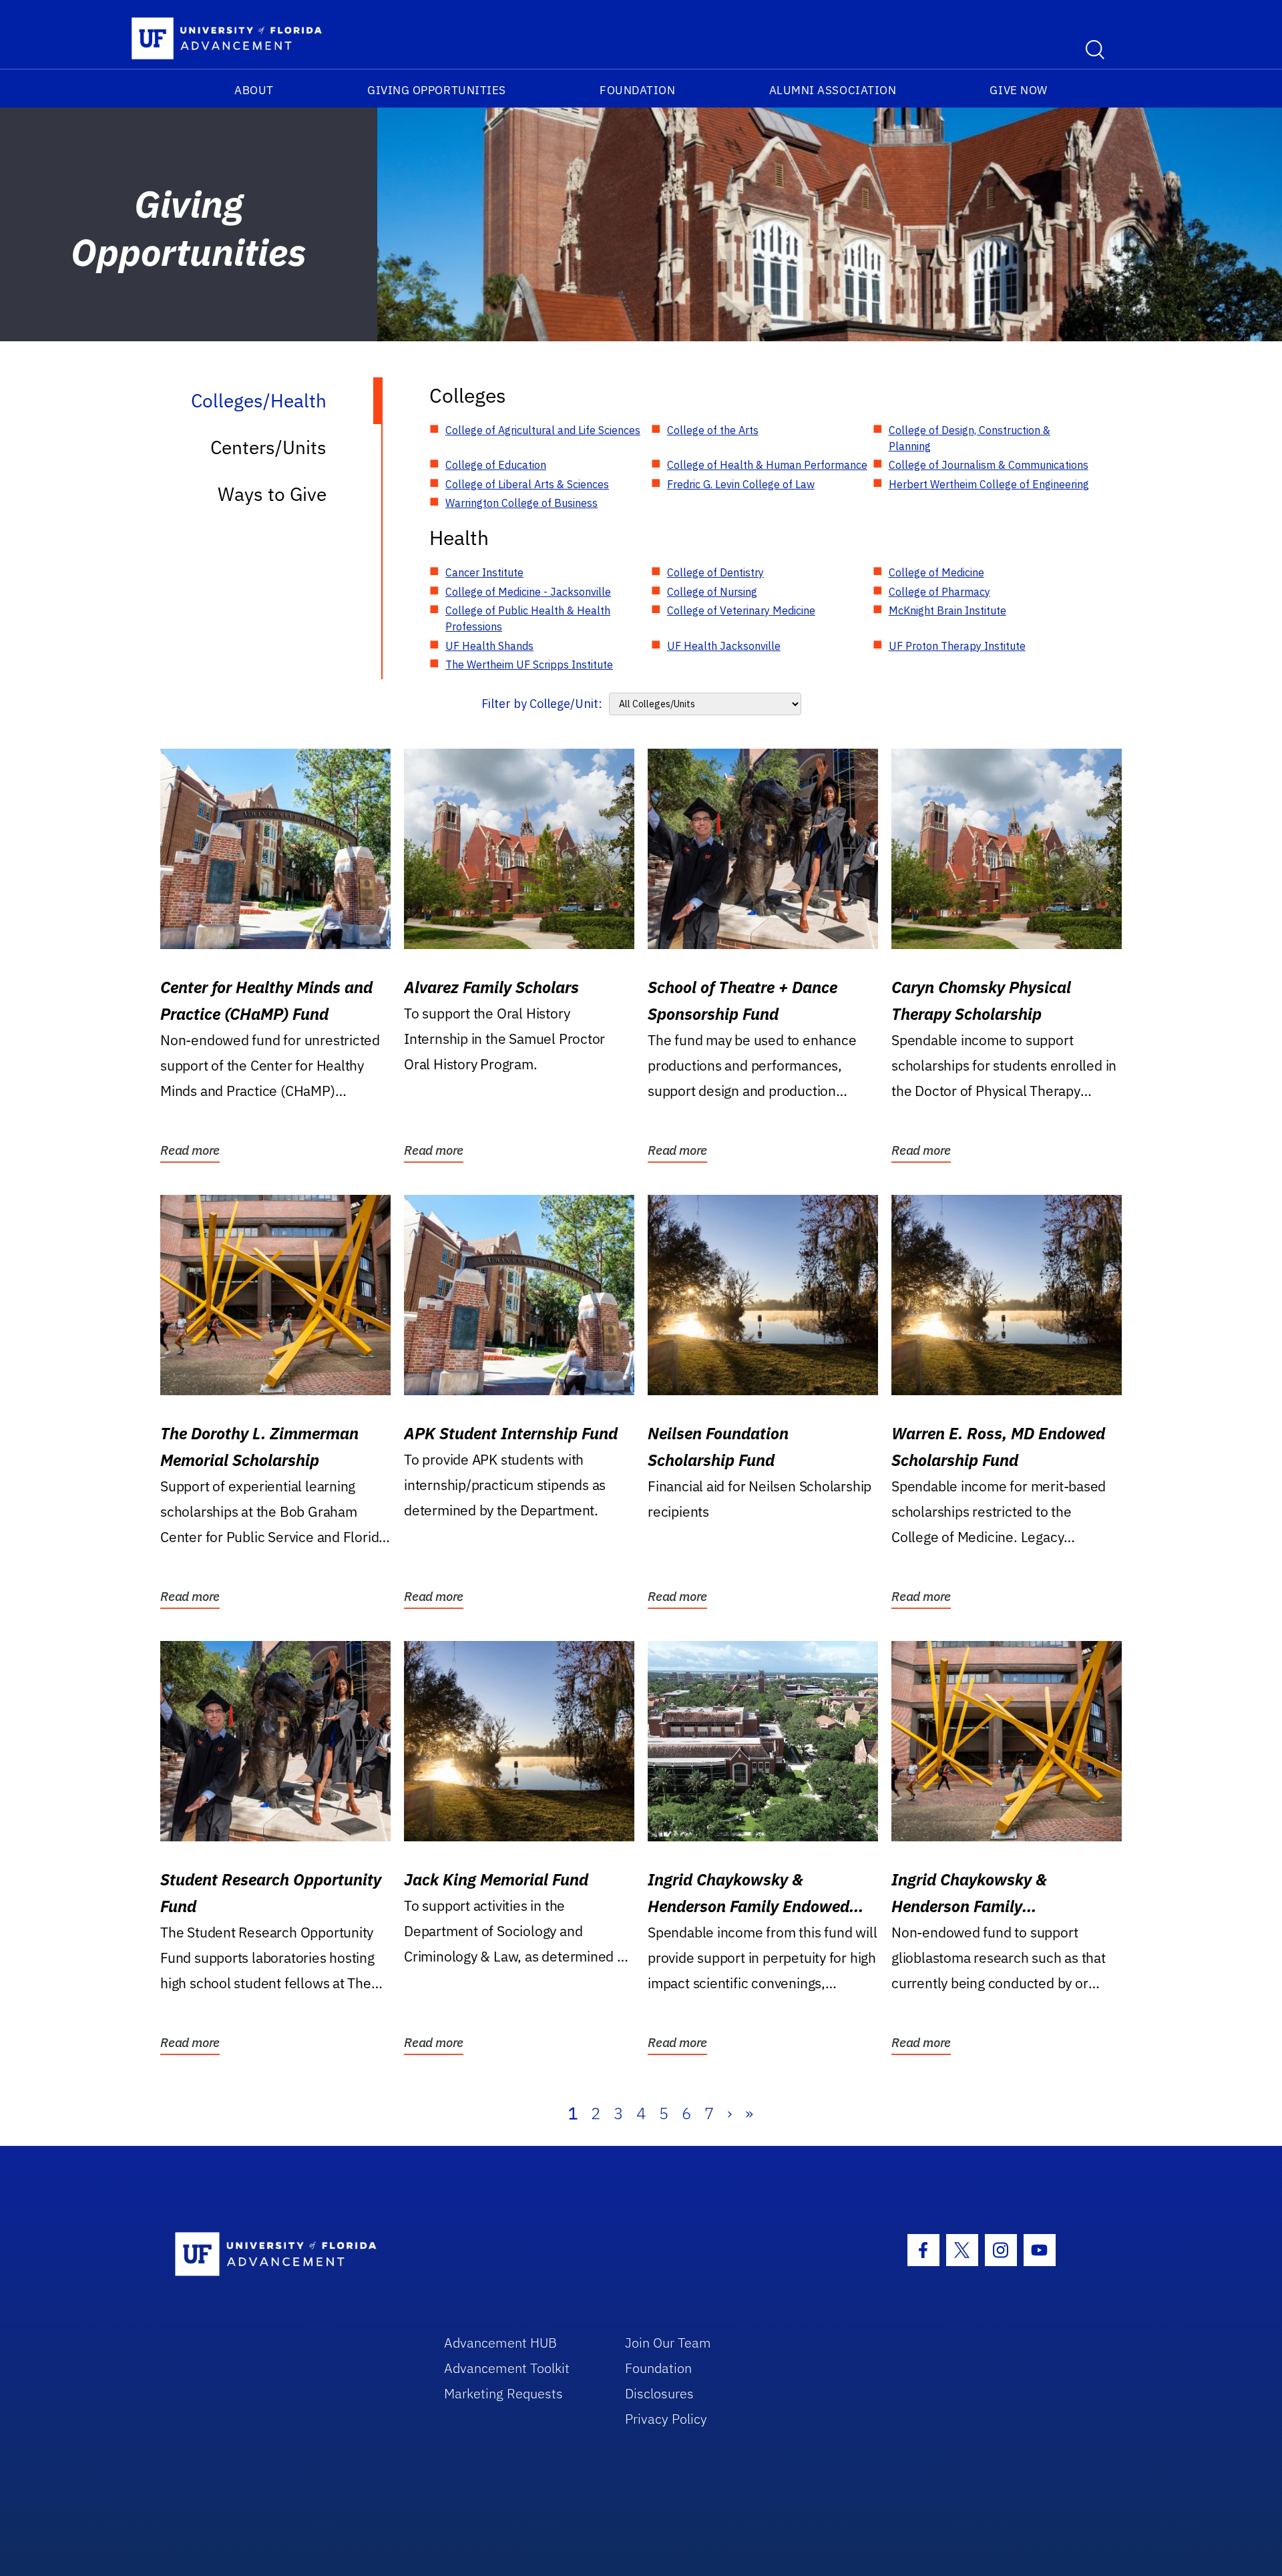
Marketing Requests (503, 2393)
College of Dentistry (715, 572)
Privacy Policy (666, 2419)
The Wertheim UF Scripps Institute (529, 665)
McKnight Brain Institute (947, 610)
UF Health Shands (489, 646)
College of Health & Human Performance (767, 465)
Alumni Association (833, 90)
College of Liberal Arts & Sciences (527, 484)
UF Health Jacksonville (724, 646)
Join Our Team (668, 2343)
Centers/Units (268, 447)
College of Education (496, 465)
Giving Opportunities (437, 90)
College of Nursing (712, 592)
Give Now (1018, 90)
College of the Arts (713, 430)
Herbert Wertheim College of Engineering (989, 484)
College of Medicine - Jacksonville (528, 592)
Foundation (637, 90)
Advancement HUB (500, 2343)
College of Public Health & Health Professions (528, 618)
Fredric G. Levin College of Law (741, 484)
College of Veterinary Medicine (741, 610)
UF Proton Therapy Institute (957, 646)
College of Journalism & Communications (989, 465)
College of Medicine (936, 572)
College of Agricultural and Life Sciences (543, 430)
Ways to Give (272, 494)
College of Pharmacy (939, 592)
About (254, 90)
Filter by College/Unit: (542, 704)
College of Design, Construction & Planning (970, 438)
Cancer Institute (484, 572)
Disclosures (659, 2393)
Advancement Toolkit (507, 2368)
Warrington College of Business (521, 503)
